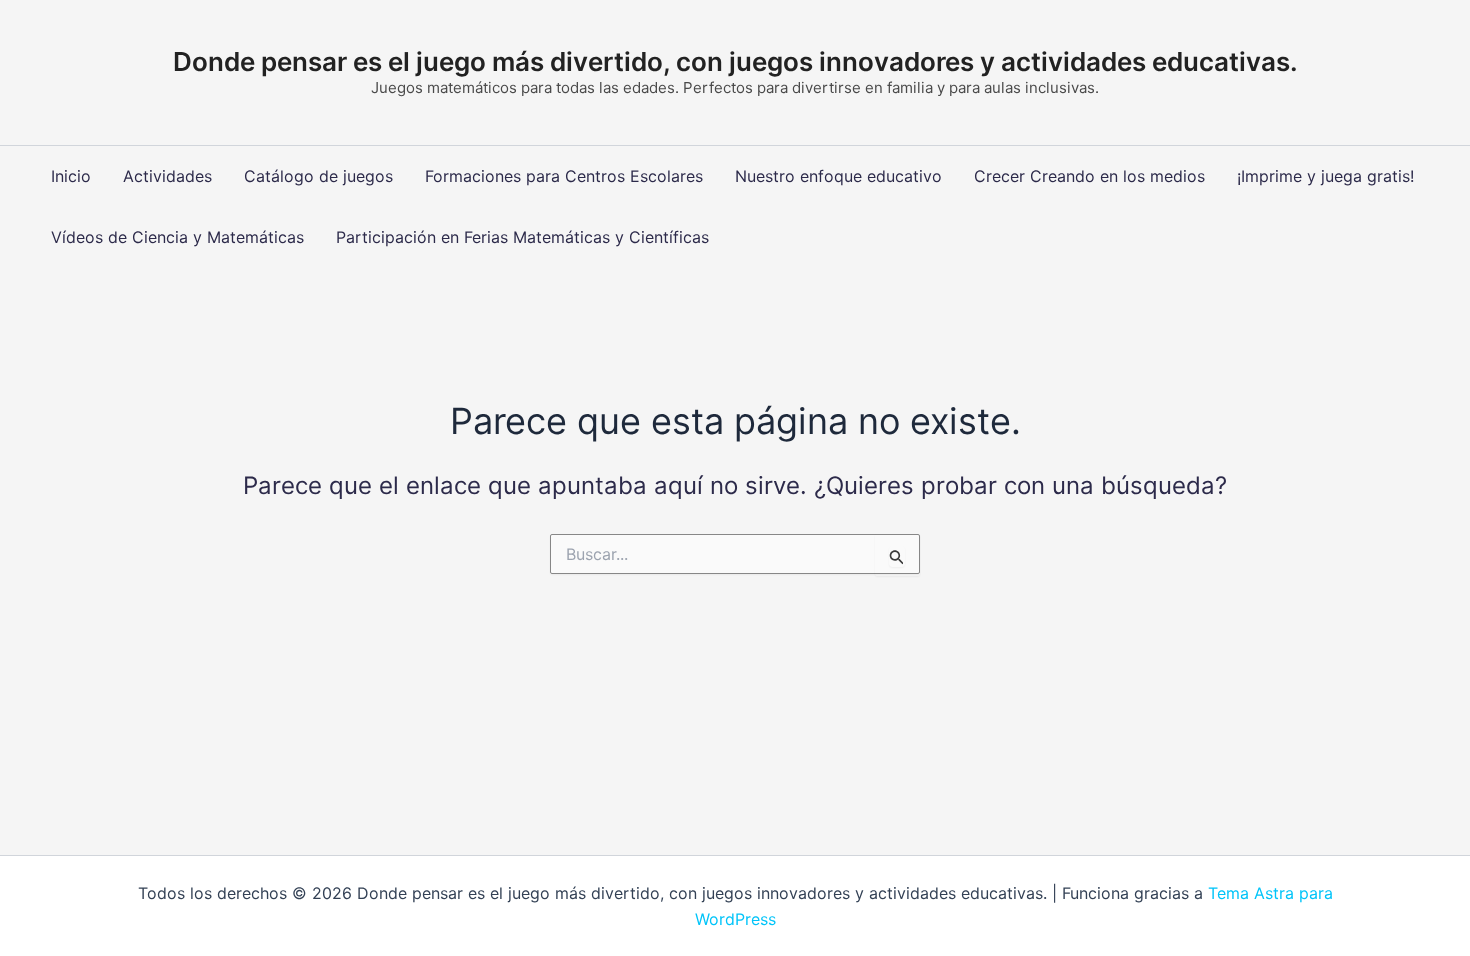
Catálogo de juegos (318, 176)
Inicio (71, 176)
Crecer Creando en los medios (1089, 176)
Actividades (167, 176)
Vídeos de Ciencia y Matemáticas (177, 237)
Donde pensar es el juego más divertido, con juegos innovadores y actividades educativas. (735, 61)
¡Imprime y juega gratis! (1325, 176)
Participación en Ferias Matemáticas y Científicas (522, 237)
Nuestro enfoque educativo (838, 176)
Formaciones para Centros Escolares (564, 176)
